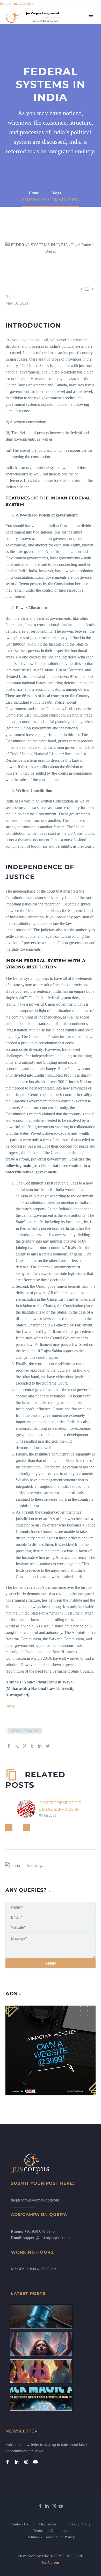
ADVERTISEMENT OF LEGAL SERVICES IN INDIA (60, 1809)
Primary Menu (91, 17)
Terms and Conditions (51, 2531)
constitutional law (25, 1731)
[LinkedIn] (40, 1746)
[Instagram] (26, 2462)
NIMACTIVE (53, 2556)
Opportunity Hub (80, 88)
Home (71, 24)
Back (70, 50)
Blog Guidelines (79, 159)
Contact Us (19, 2524)
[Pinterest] (24, 1746)
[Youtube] (35, 2462)
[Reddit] (48, 1746)
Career (71, 101)
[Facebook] (9, 1746)
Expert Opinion (79, 63)
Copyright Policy (80, 166)
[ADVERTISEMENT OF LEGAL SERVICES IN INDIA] (28, 1809)
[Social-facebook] (8, 2462)
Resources (74, 43)
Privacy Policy (79, 2524)
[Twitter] (17, 1746)
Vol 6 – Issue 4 (78, 82)
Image (10, 1706)
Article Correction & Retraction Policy (81, 243)
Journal (72, 69)
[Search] (81, 276)
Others (71, 134)
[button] (9, 1827)
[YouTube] (61, 2506)
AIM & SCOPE (79, 256)
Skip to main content (17, 3)
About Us (74, 30)
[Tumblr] (32, 1746)
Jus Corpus (51, 2562)
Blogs (71, 56)
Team (71, 37)
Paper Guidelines (80, 230)
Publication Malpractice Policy (76, 217)
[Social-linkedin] (17, 2462)
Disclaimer (48, 2524)
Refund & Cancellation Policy (51, 2537)
